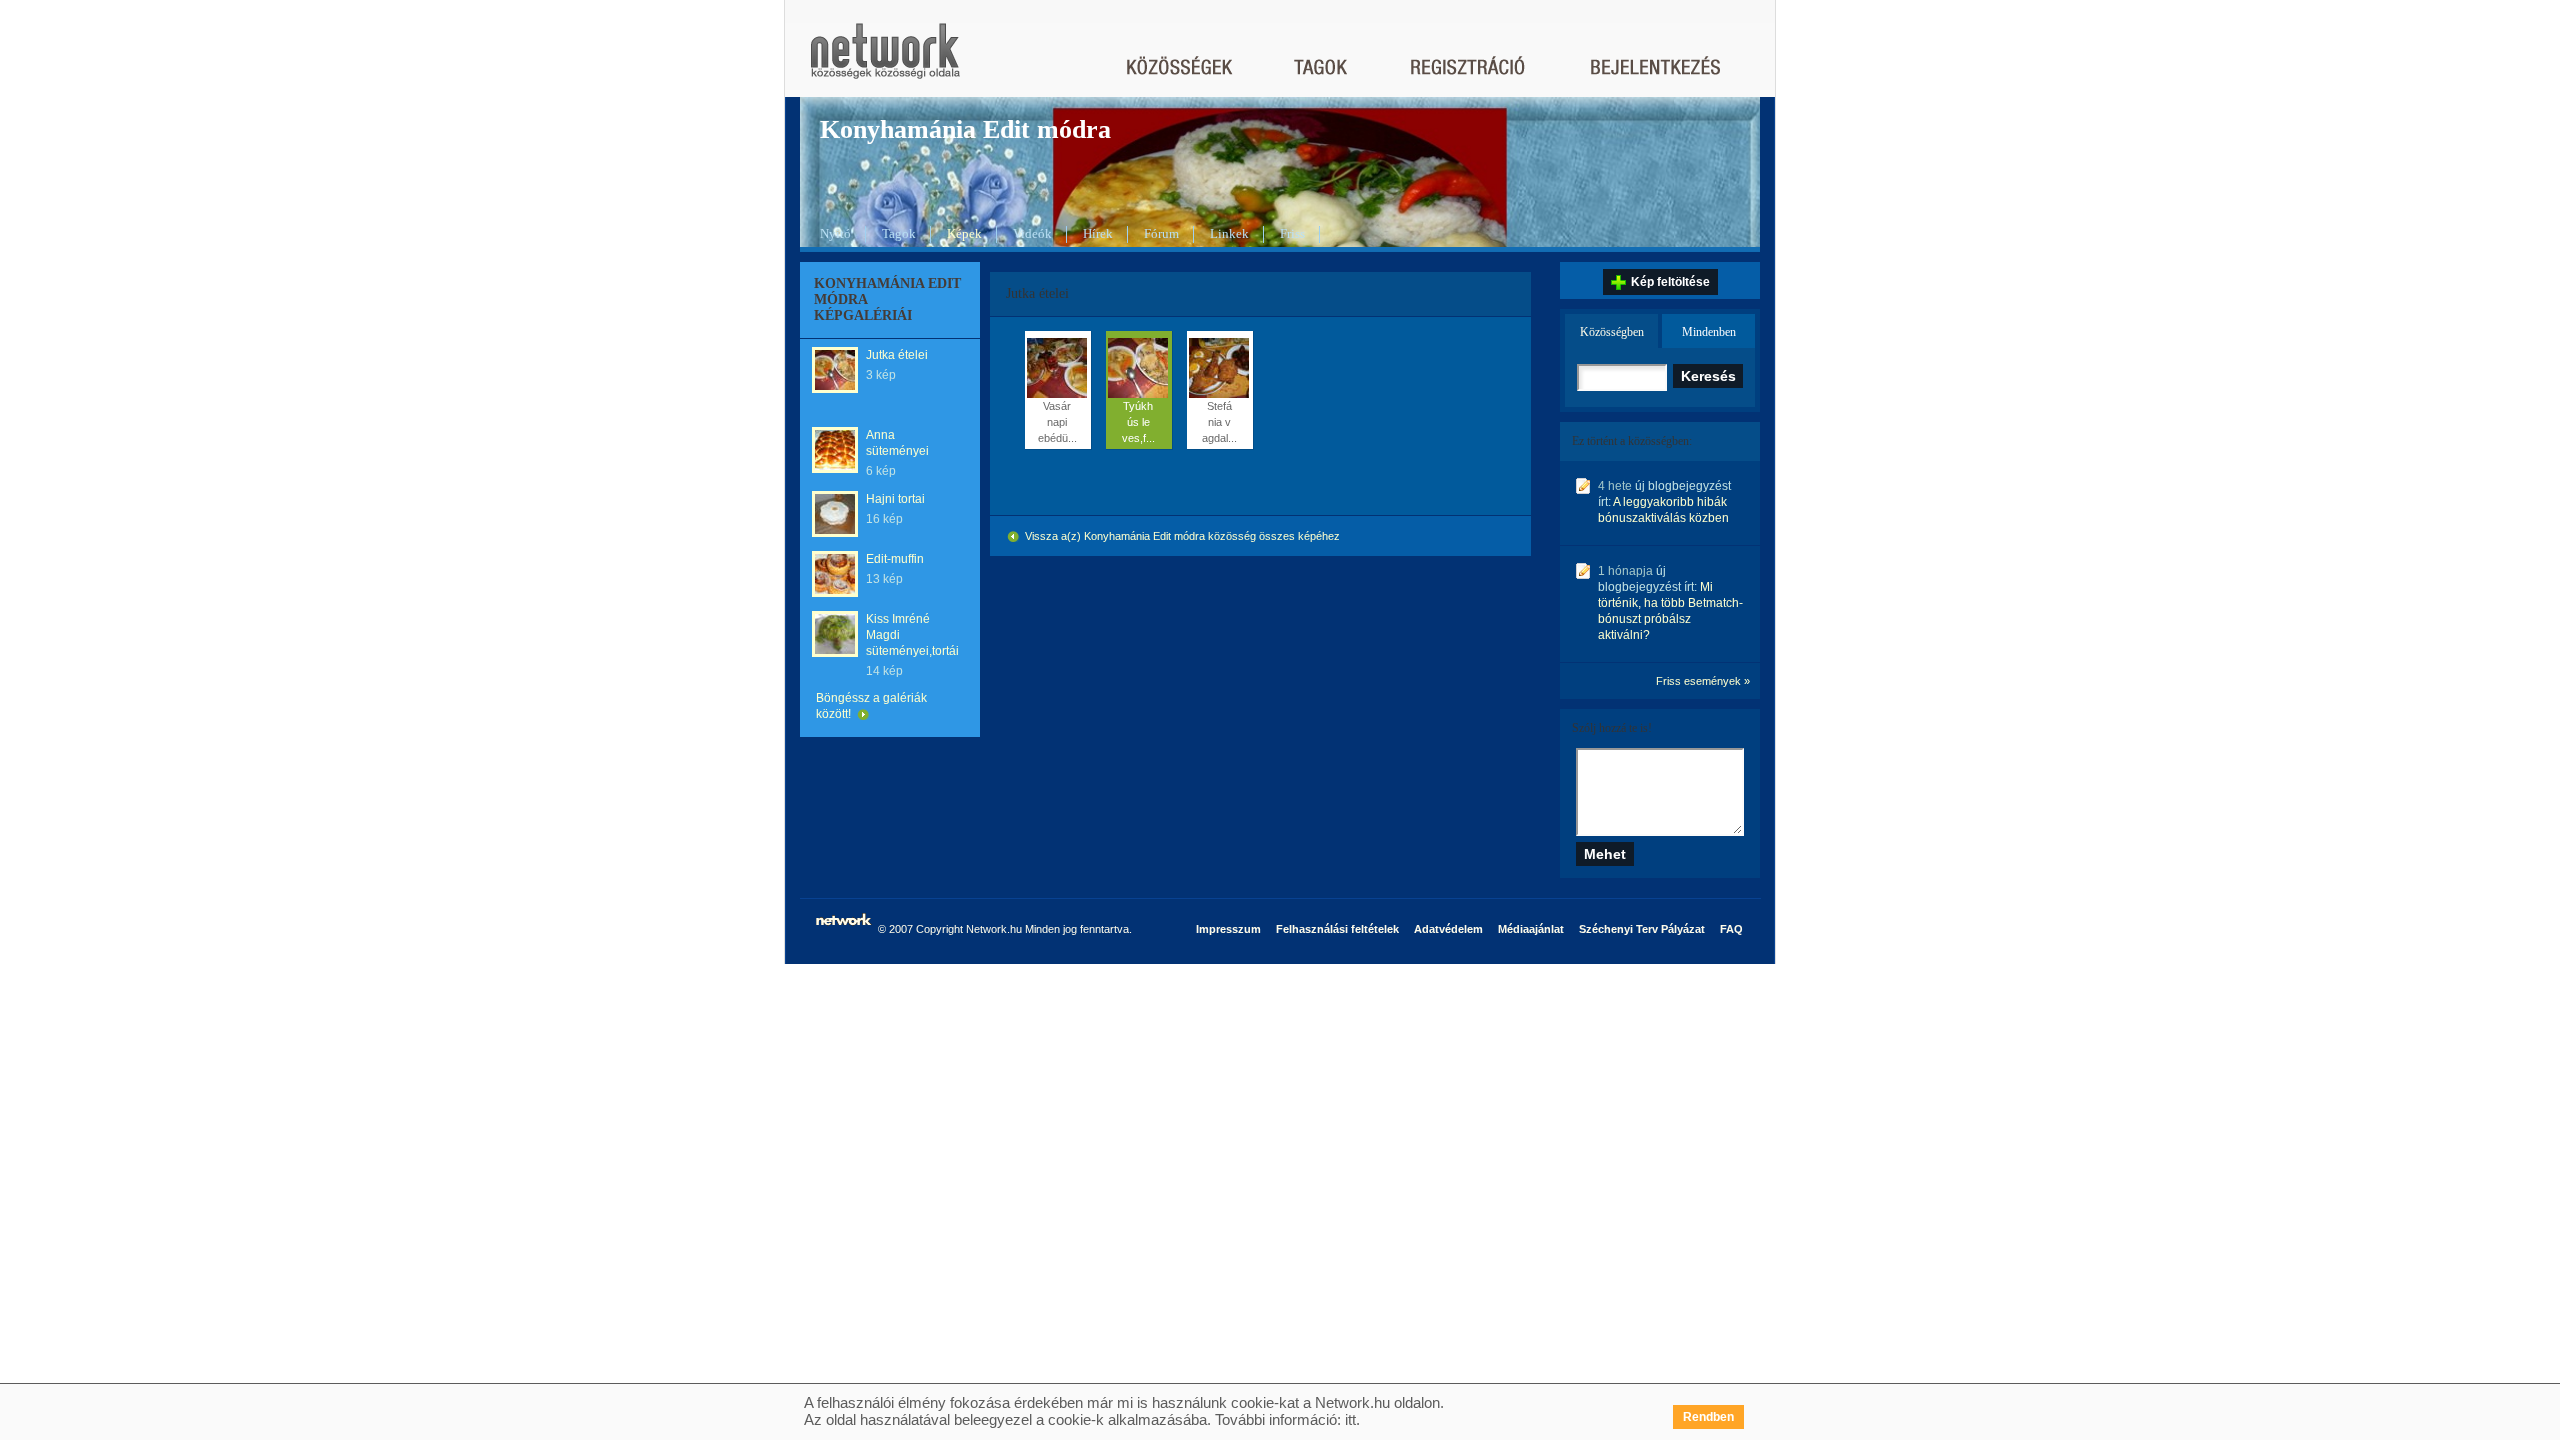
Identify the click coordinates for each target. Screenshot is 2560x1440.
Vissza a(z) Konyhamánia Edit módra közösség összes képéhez (1181, 536)
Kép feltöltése (1670, 282)
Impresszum (1228, 929)
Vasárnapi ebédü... (1057, 422)
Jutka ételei (897, 355)
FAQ (1731, 929)
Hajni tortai (895, 499)
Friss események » (1703, 681)
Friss (1292, 233)
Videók (1032, 233)
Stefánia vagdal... (1219, 422)
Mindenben (1709, 332)
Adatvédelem (1448, 929)
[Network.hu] (885, 60)
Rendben (1708, 1417)
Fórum (1161, 233)
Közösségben (1612, 332)
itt (1350, 1419)
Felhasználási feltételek (1337, 929)
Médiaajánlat (1531, 929)
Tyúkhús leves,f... (1138, 422)
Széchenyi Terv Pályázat (1642, 929)
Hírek (1098, 233)
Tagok (899, 233)
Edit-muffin (895, 559)
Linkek (1229, 233)
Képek (964, 233)
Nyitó (835, 233)
